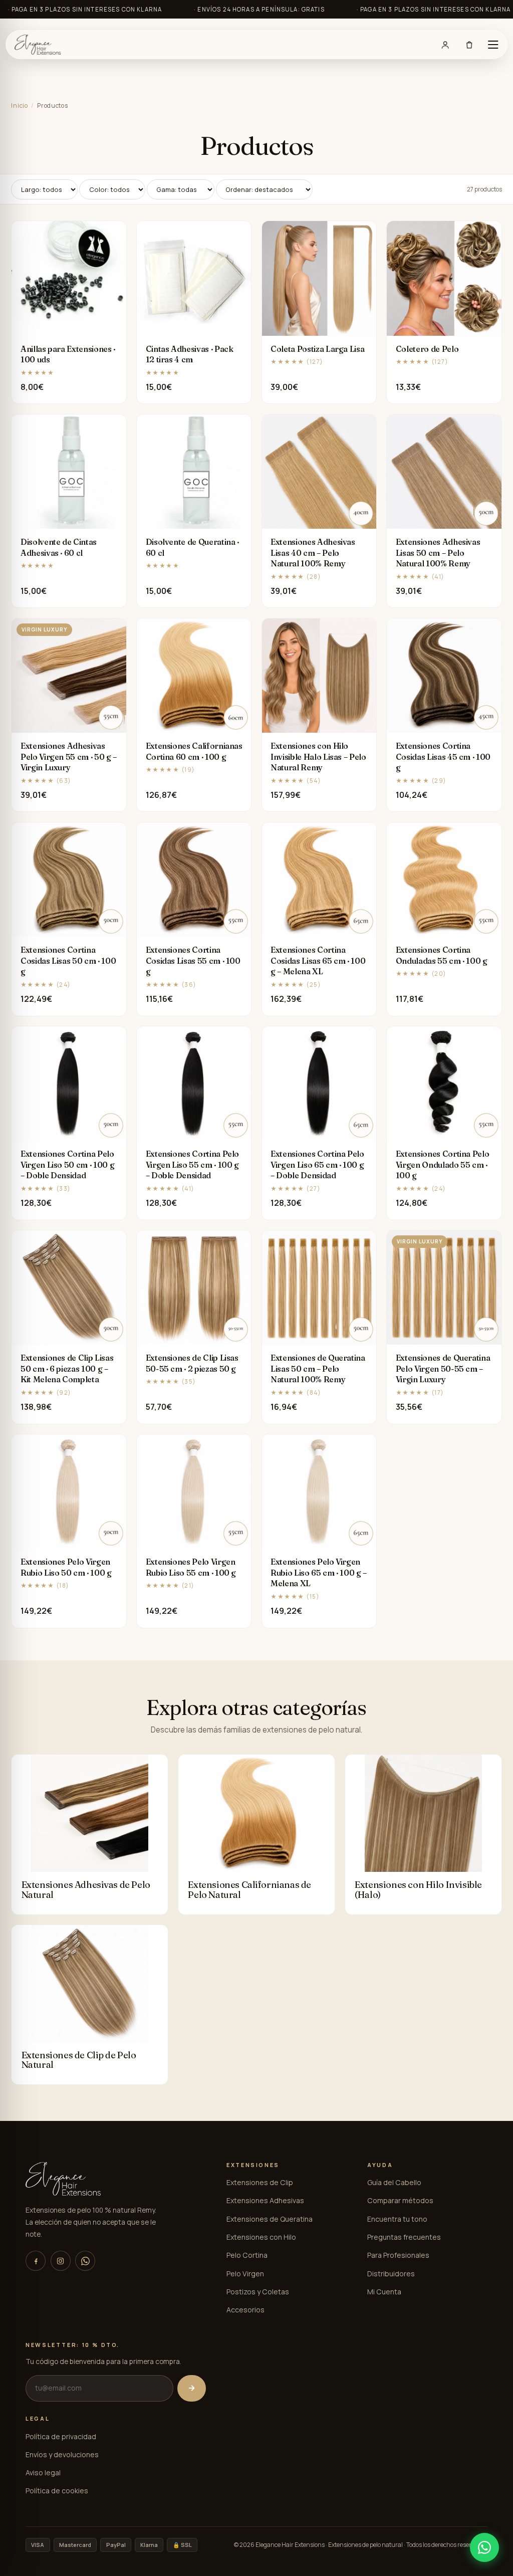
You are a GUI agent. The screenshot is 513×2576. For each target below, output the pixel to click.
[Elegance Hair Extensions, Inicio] (38, 45)
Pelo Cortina (247, 2255)
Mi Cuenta (384, 2292)
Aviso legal (43, 2473)
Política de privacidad (61, 2436)
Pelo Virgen (245, 2274)
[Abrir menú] (493, 45)
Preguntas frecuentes (404, 2237)
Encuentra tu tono (397, 2219)
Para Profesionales (398, 2255)
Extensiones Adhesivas (265, 2200)
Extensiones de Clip (260, 2182)
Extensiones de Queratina (270, 2219)
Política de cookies (57, 2491)
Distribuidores (391, 2274)
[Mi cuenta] (445, 45)
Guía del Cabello (394, 2182)
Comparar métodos (400, 2200)
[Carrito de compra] (469, 45)
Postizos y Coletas (258, 2292)
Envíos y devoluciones (62, 2454)
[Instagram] (61, 2261)
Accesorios (245, 2310)
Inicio (19, 105)
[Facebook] (36, 2261)
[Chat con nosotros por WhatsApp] (484, 2547)
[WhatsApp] (85, 2261)
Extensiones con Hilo (261, 2237)
